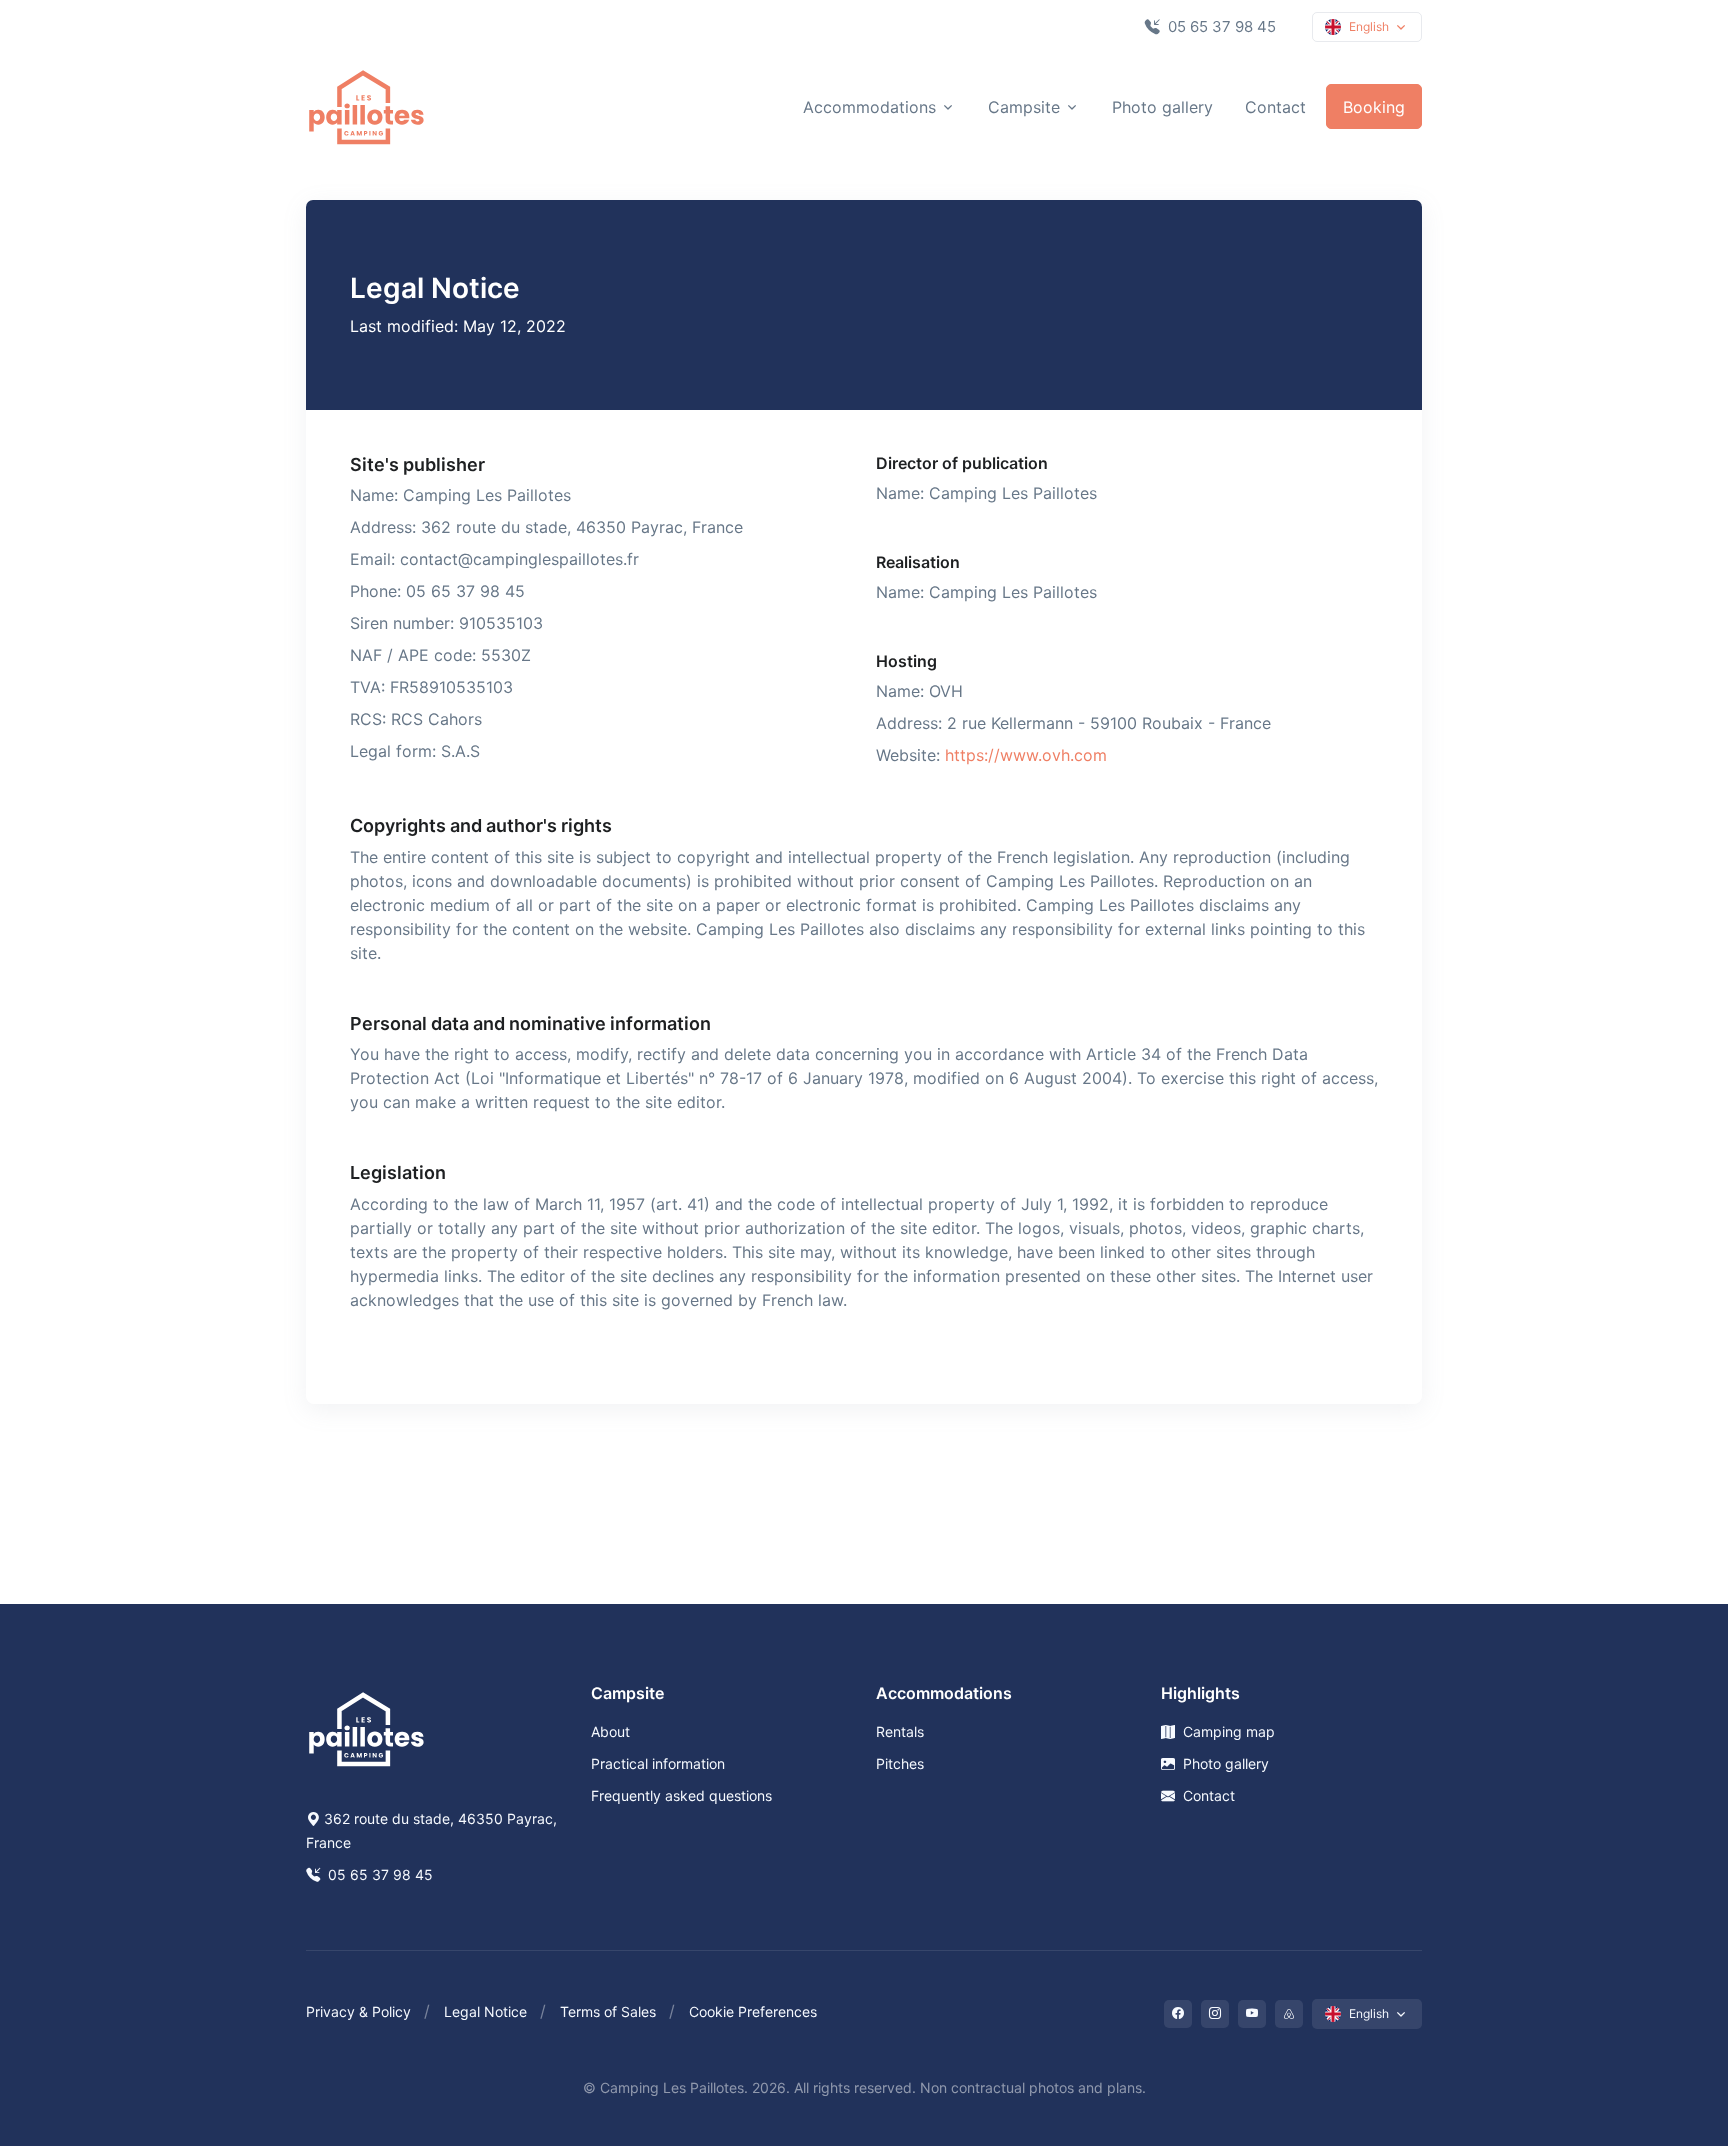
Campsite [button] (1024, 107)
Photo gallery (1162, 107)
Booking (1374, 107)
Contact (1275, 107)
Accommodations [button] (869, 107)
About (610, 1731)
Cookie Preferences (753, 2011)
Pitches (900, 1763)
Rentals (900, 1731)
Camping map (1227, 1731)
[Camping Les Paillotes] (366, 107)
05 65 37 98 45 (1220, 26)
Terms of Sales (608, 2011)
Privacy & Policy (358, 2011)
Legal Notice (485, 2011)
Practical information (658, 1763)
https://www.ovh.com (1026, 755)
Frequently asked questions (681, 1795)
